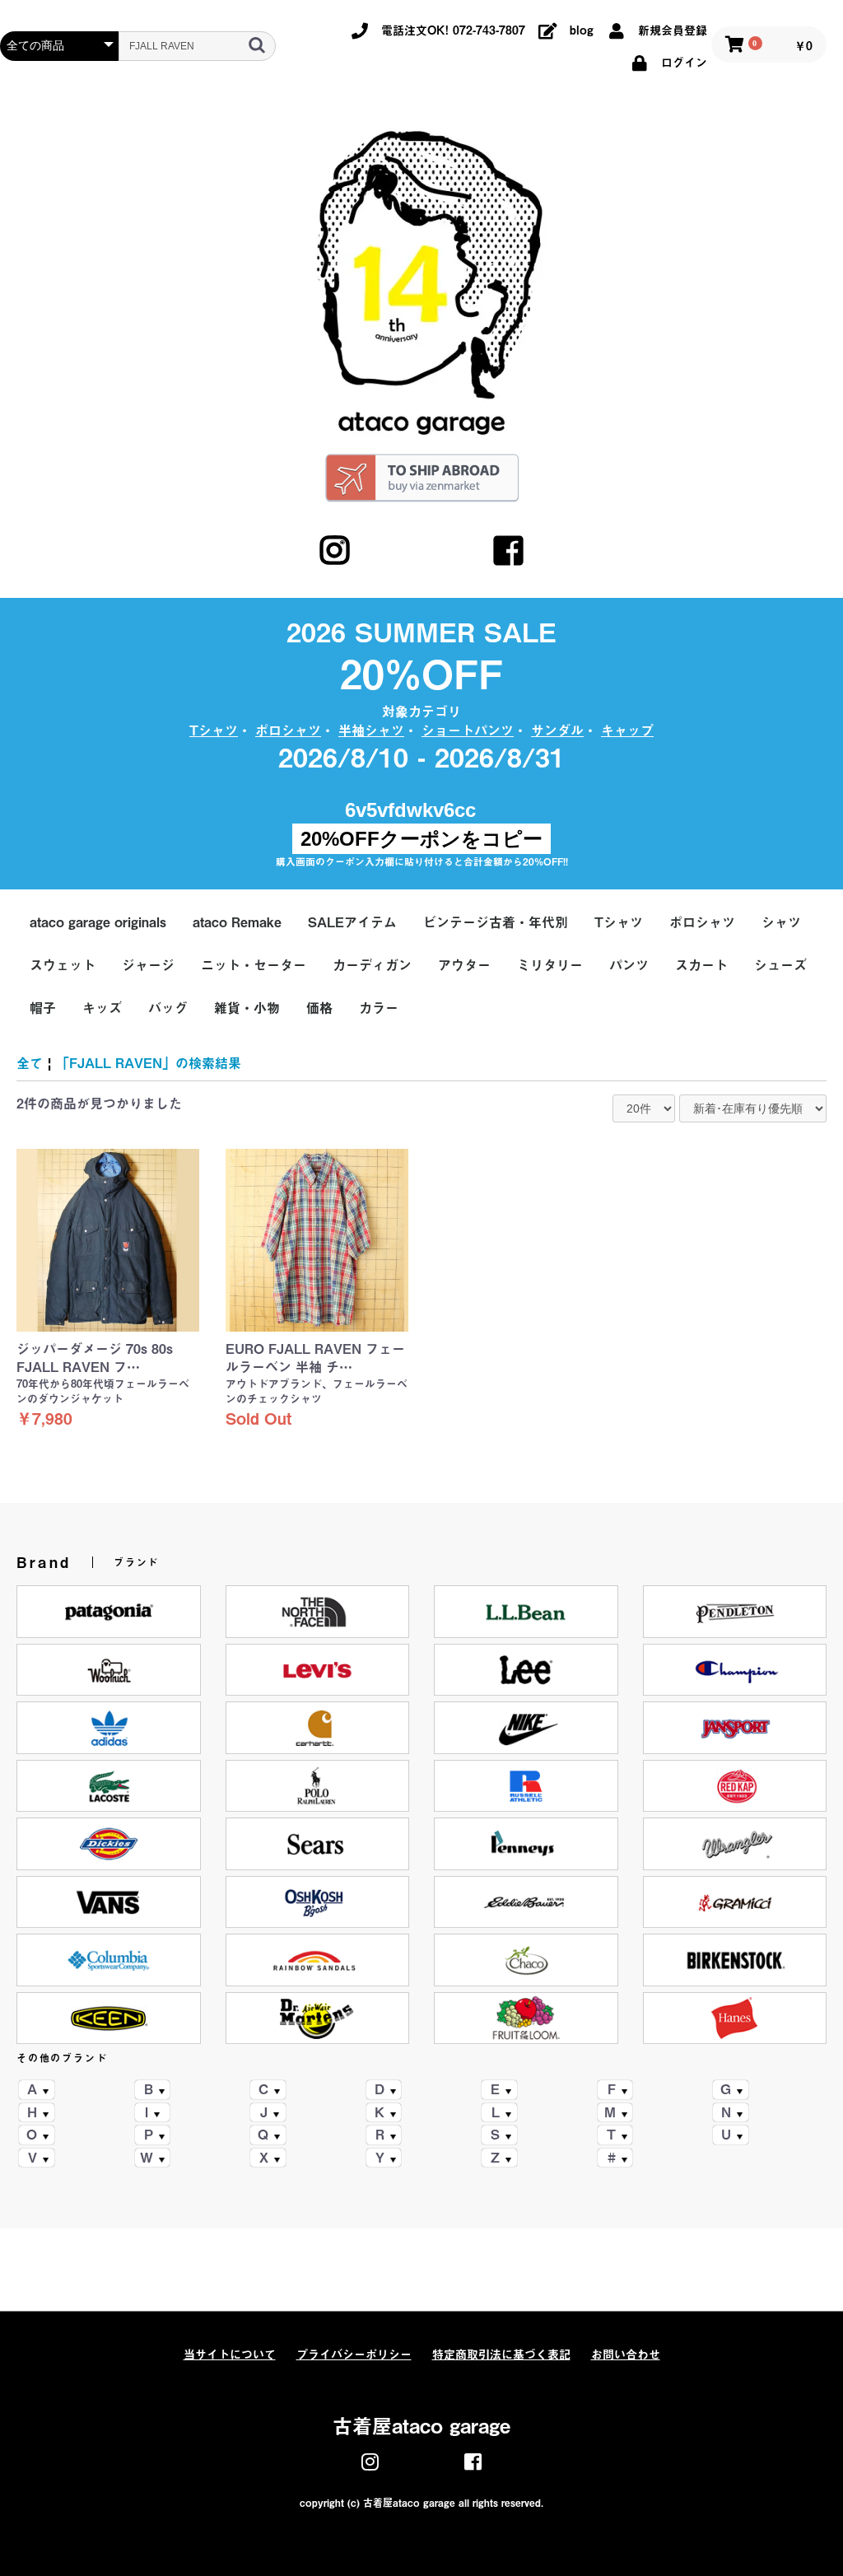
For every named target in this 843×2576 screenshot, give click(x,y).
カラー (379, 1008)
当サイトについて (230, 2354)
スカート (701, 965)
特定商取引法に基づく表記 (501, 2354)
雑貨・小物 (247, 1008)
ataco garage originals (98, 922)
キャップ (627, 730)
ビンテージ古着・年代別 (496, 922)
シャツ (781, 922)
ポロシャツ (288, 730)
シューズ (780, 965)
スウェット (63, 965)
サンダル (557, 730)
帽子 (43, 1008)
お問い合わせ (626, 2354)
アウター (464, 965)
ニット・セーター (254, 965)
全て (30, 1063)
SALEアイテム (352, 922)
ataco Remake (237, 922)
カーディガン (372, 965)
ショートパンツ (468, 730)
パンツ (629, 965)
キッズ (102, 1008)
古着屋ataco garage (421, 2426)
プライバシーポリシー (354, 2354)
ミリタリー (550, 965)
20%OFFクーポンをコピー (421, 839)
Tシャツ (214, 730)
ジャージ (148, 965)
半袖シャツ (371, 730)
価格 (319, 1008)
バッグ (168, 1008)
